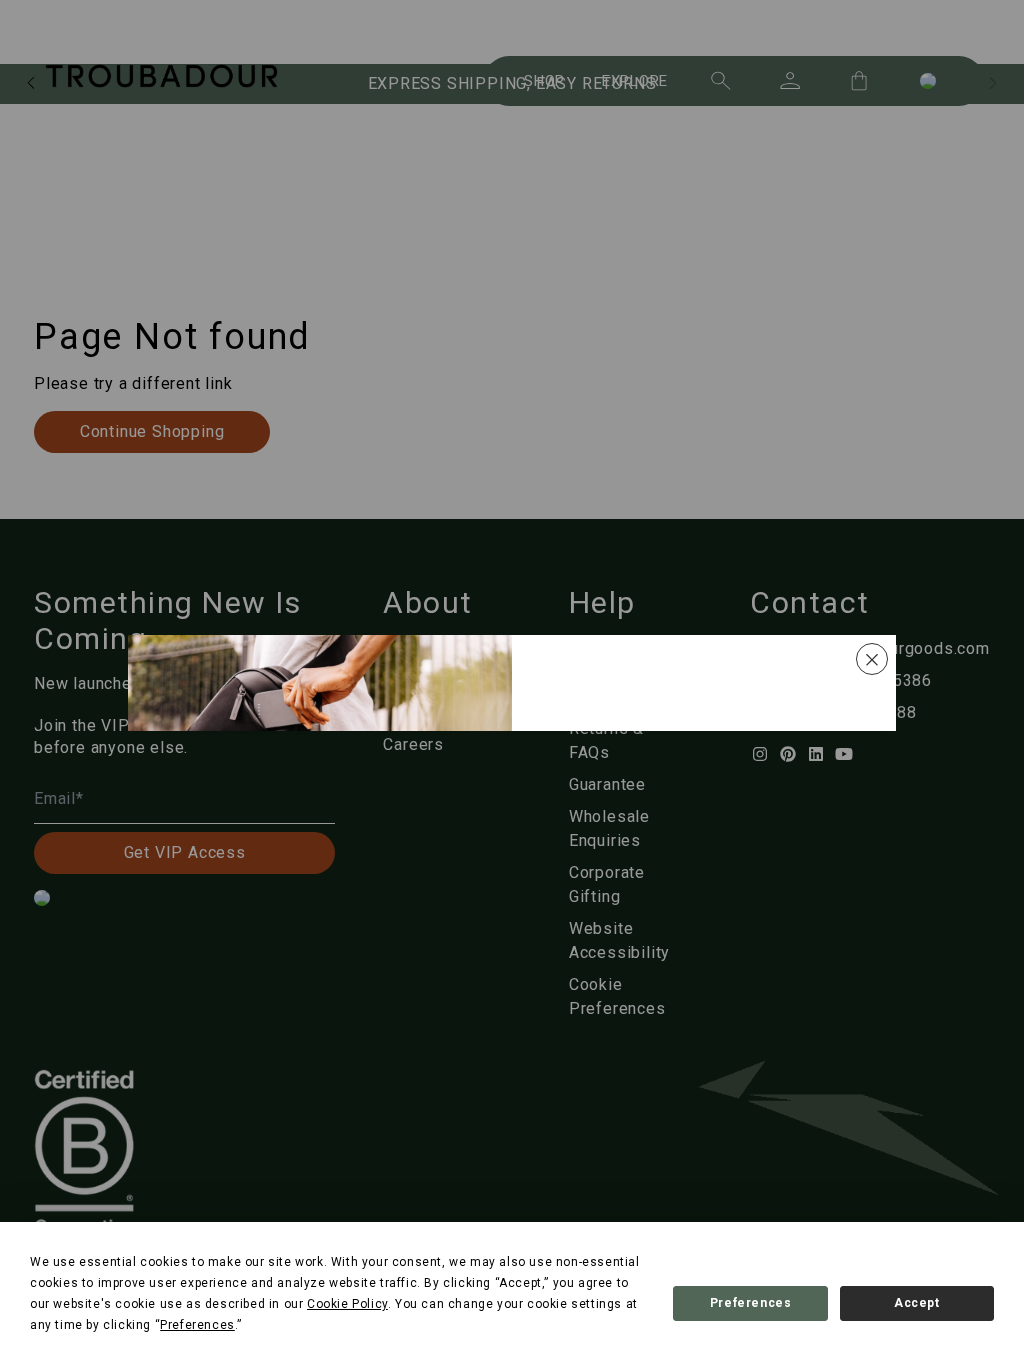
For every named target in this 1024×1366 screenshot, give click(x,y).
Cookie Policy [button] (347, 1304)
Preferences (751, 1303)
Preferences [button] (197, 1325)
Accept (917, 1303)
